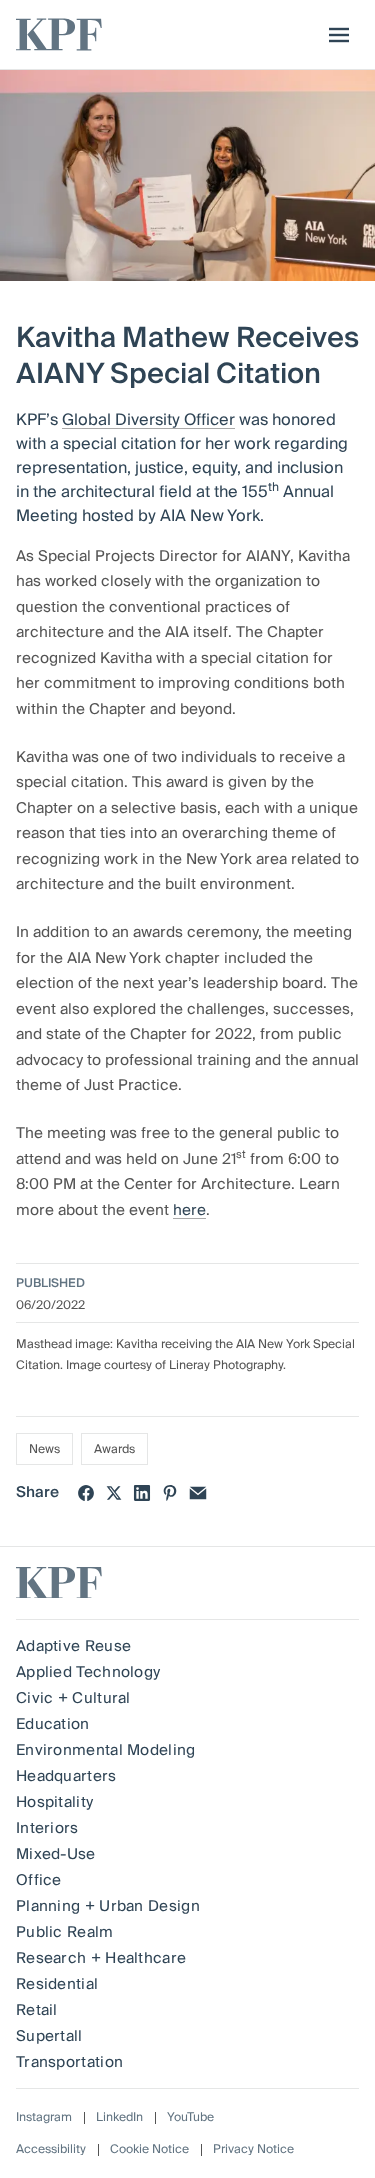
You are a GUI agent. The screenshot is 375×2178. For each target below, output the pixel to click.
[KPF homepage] (59, 34)
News (44, 1449)
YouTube (190, 2117)
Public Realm (65, 1932)
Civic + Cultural (73, 1698)
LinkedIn (119, 2117)
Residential (57, 1984)
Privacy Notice (253, 2149)
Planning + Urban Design (108, 1906)
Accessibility (51, 2149)
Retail (37, 2010)
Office (39, 1880)
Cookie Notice (149, 2149)
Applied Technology (88, 1672)
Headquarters (66, 1776)
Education (53, 1724)
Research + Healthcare (101, 1958)
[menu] (334, 35)
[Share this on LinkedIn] (142, 1493)
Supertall (49, 2036)
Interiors (47, 1828)
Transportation (69, 2062)
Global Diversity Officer (148, 420)
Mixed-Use (56, 1854)
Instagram (44, 2117)
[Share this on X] (114, 1493)
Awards (114, 1449)
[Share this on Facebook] (86, 1493)
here (189, 1210)
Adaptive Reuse (73, 1646)
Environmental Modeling (106, 1750)
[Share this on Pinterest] (170, 1493)
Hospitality (54, 1802)
